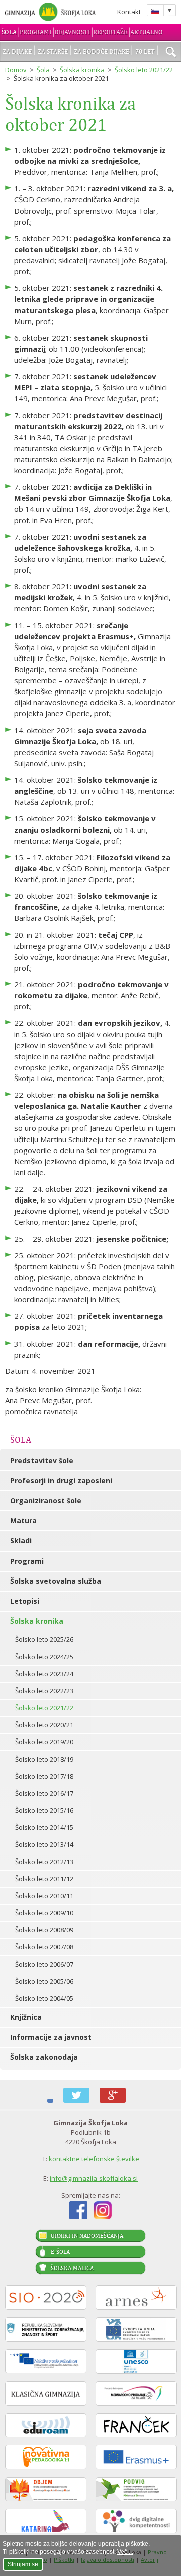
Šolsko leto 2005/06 (44, 1981)
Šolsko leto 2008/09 (44, 1930)
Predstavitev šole (42, 1460)
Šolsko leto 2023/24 (44, 1674)
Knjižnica (26, 2017)
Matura (23, 1521)
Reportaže (110, 32)
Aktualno (147, 32)
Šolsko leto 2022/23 (44, 1691)
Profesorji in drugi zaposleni (61, 1480)
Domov (16, 70)
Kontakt (129, 12)
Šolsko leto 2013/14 (44, 1844)
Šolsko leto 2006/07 (44, 1964)
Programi (35, 32)
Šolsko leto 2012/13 (44, 1862)
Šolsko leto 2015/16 (44, 1810)
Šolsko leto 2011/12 (44, 1879)
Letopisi (25, 1601)
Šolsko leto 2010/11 (44, 1896)
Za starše (53, 51)
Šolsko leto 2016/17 (44, 1793)
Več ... (125, 2552)
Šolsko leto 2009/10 (44, 1913)
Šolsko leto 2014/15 (44, 1827)
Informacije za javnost (51, 2037)
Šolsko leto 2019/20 (44, 1742)
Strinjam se (23, 2564)
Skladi (21, 1541)
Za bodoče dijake (102, 51)
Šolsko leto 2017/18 (44, 1776)
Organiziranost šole (46, 1501)
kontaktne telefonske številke (94, 2159)
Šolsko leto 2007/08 (44, 1947)
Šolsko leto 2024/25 (44, 1657)
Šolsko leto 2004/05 (44, 1998)
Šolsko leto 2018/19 (44, 1759)
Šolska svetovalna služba (56, 1581)
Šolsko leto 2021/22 (144, 70)
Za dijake (17, 51)
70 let (145, 51)
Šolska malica (72, 2268)
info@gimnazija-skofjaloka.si (94, 2178)
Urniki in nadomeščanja (87, 2236)
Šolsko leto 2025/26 (44, 1639)
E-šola (60, 2252)
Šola (9, 32)
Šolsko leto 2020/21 (44, 1725)
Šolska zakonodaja (44, 2057)
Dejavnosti (72, 32)
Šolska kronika (82, 70)
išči (171, 53)
